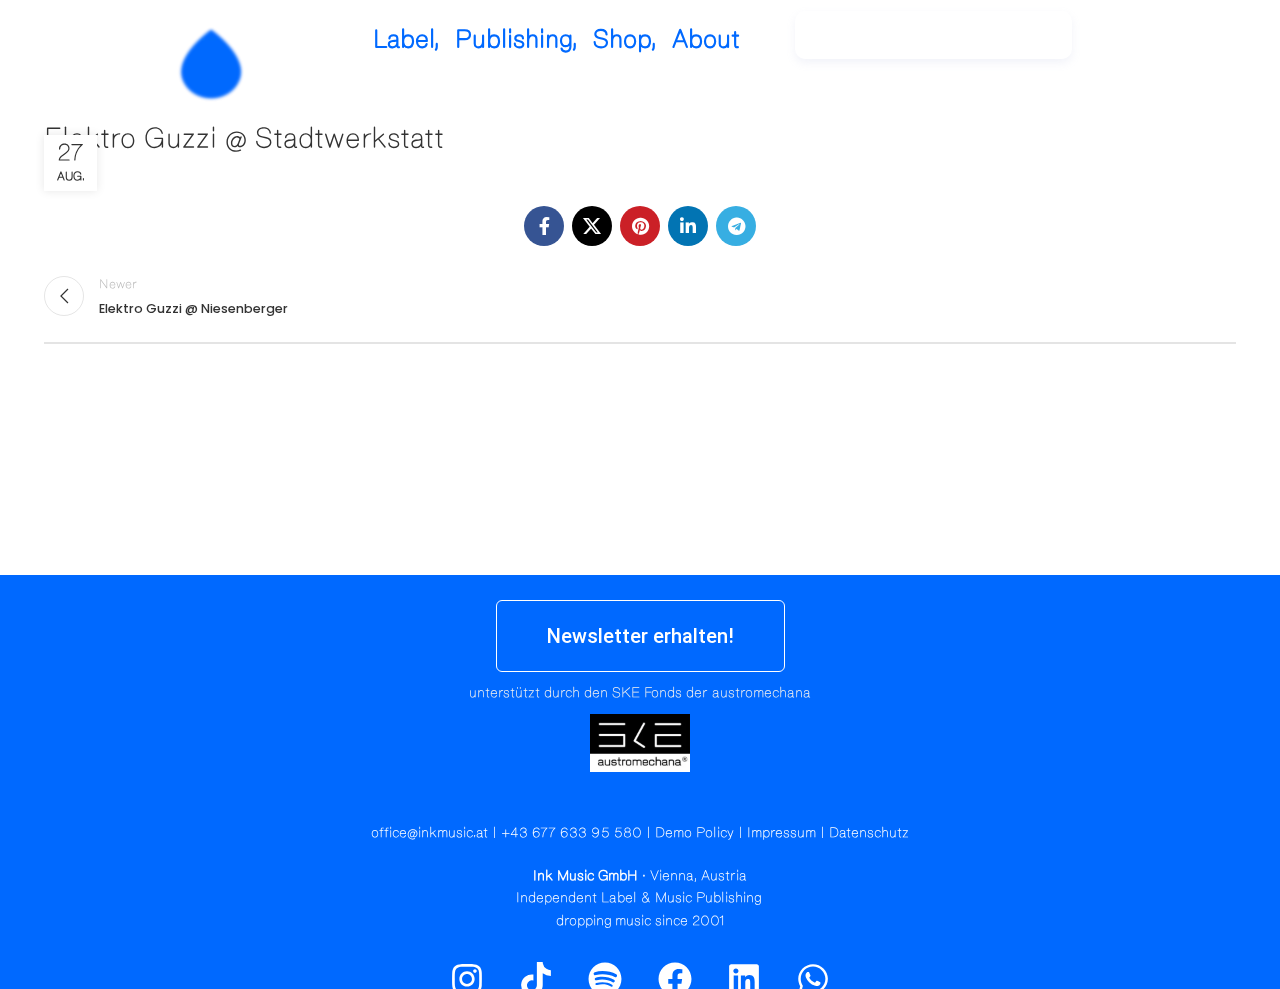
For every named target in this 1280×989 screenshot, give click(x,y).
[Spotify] (1183, 45)
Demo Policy (694, 833)
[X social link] (592, 226)
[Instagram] (1140, 45)
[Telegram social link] (736, 226)
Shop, (625, 39)
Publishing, (516, 39)
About (706, 39)
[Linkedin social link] (688, 226)
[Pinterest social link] (640, 226)
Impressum (781, 833)
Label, (406, 39)
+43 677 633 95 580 (571, 833)
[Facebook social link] (544, 226)
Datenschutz (869, 833)
